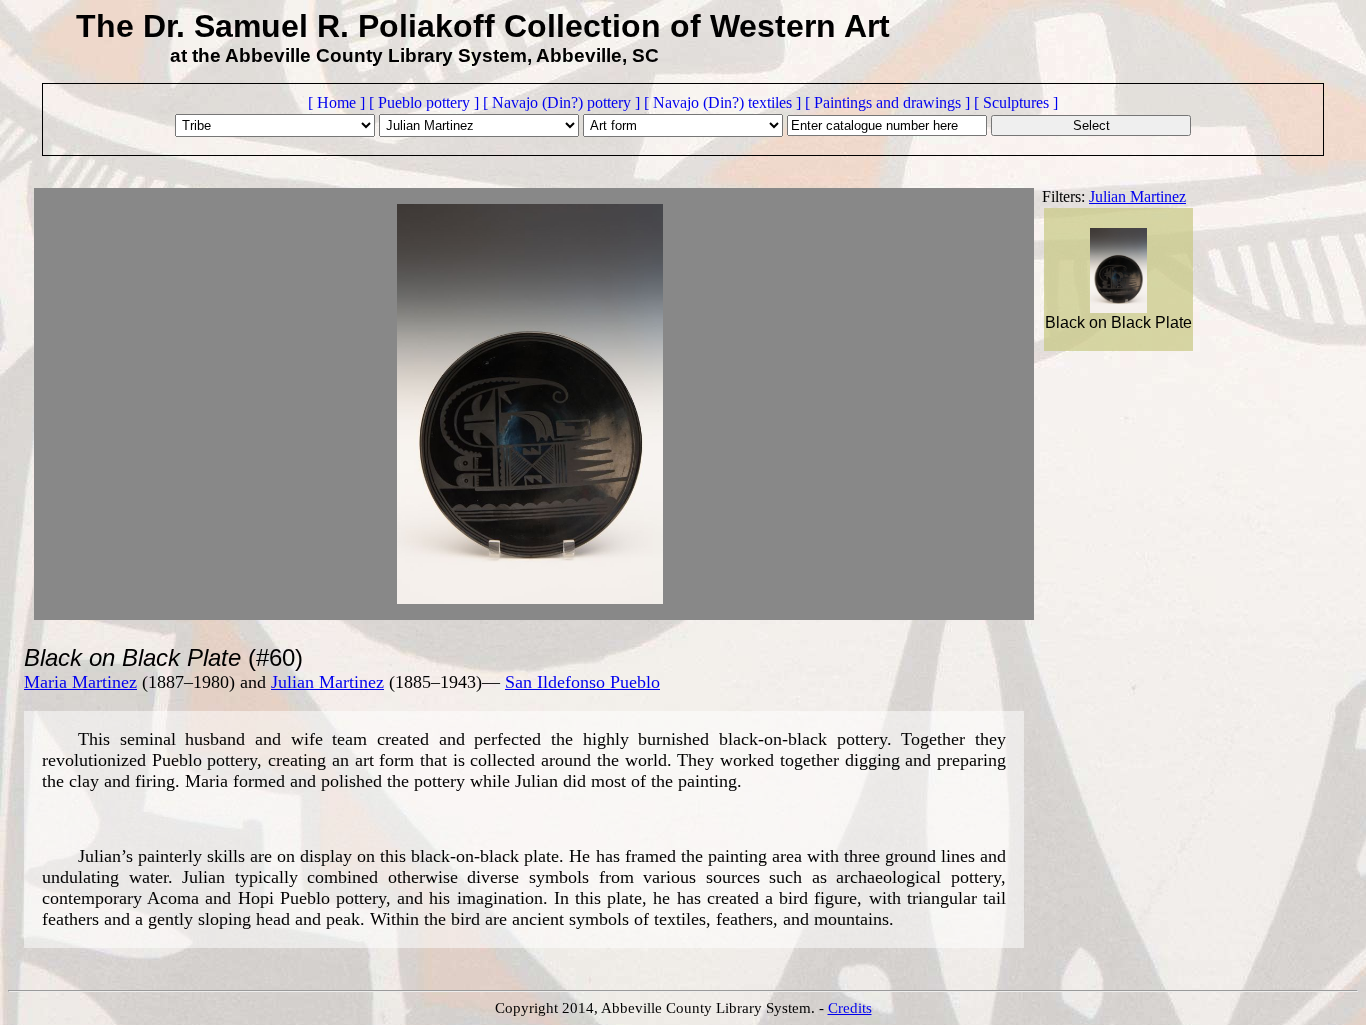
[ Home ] (336, 102)
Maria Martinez (80, 682)
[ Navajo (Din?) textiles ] (722, 102)
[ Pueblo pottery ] (424, 102)
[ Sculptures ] (1016, 102)
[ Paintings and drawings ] (887, 102)
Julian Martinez (1137, 196)
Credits (850, 1008)
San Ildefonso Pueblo (582, 682)
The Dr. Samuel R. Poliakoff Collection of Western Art (483, 26)
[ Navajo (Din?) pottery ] (561, 102)
